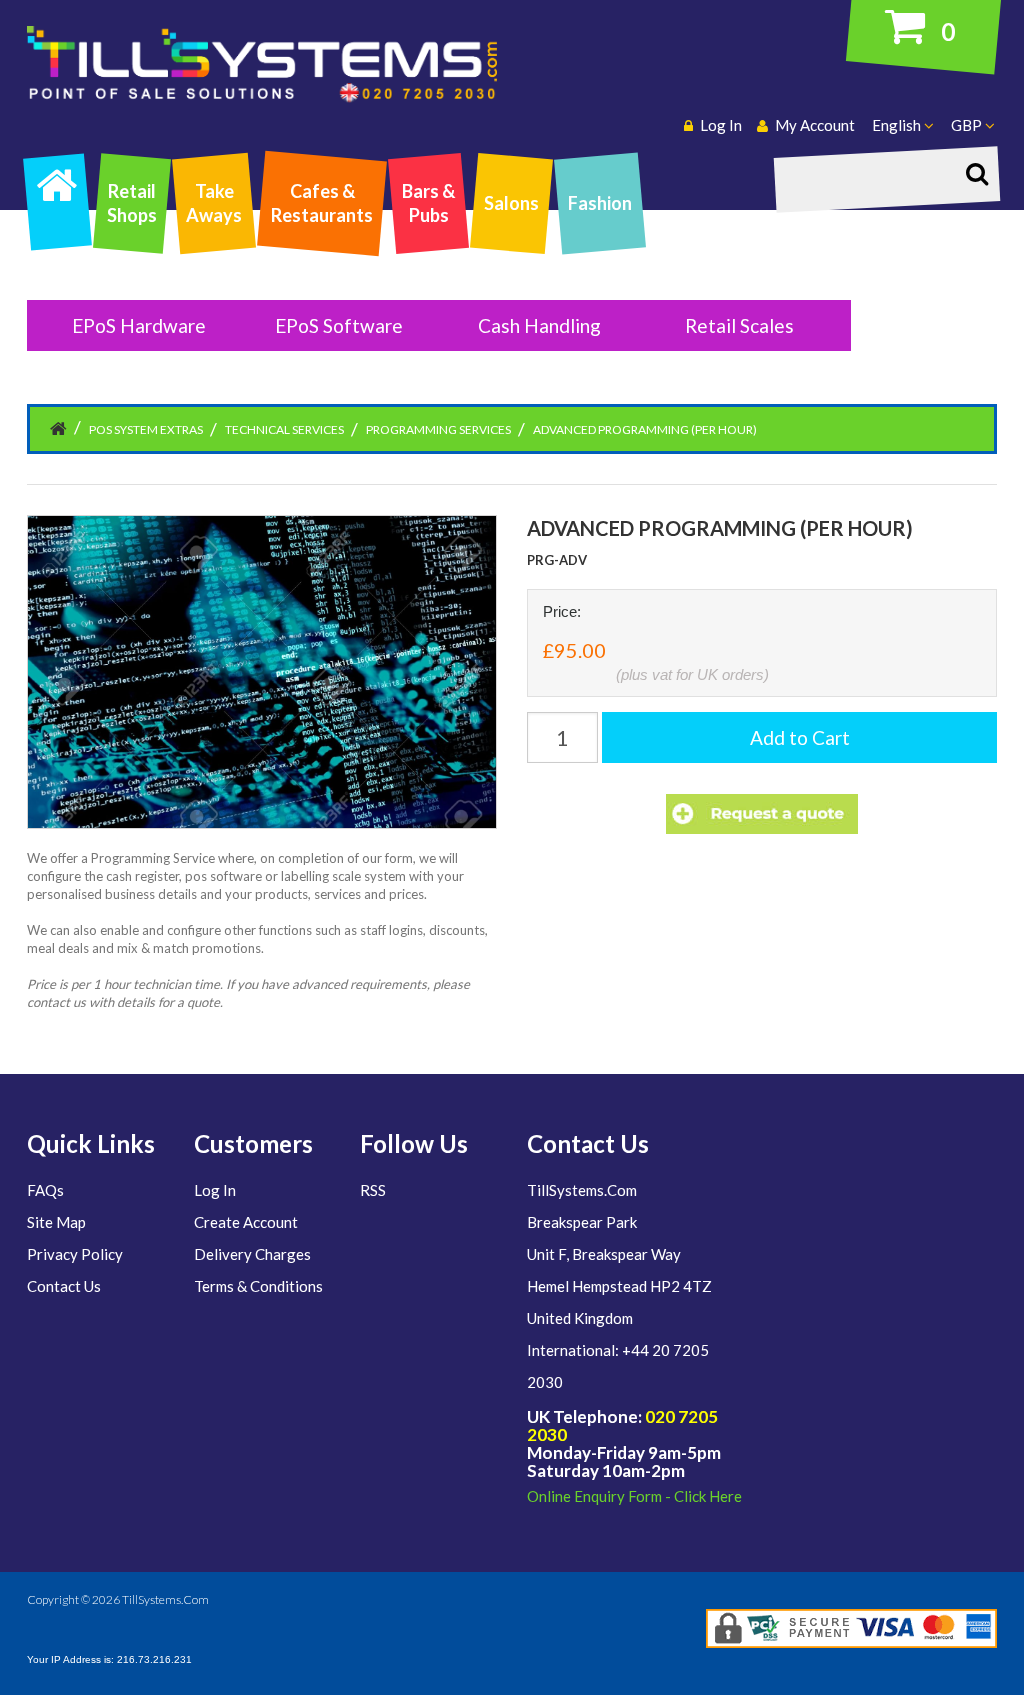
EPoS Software (339, 325)
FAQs (45, 1190)
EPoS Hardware (139, 325)
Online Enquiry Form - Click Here (634, 1496)
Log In (215, 1190)
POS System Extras (146, 429)
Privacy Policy (75, 1254)
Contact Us (64, 1286)
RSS (373, 1190)
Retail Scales (739, 325)
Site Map (56, 1222)
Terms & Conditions (258, 1286)
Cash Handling (539, 325)
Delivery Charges (252, 1254)
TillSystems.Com (165, 1599)
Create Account (246, 1222)
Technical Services (284, 429)
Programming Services (438, 429)
